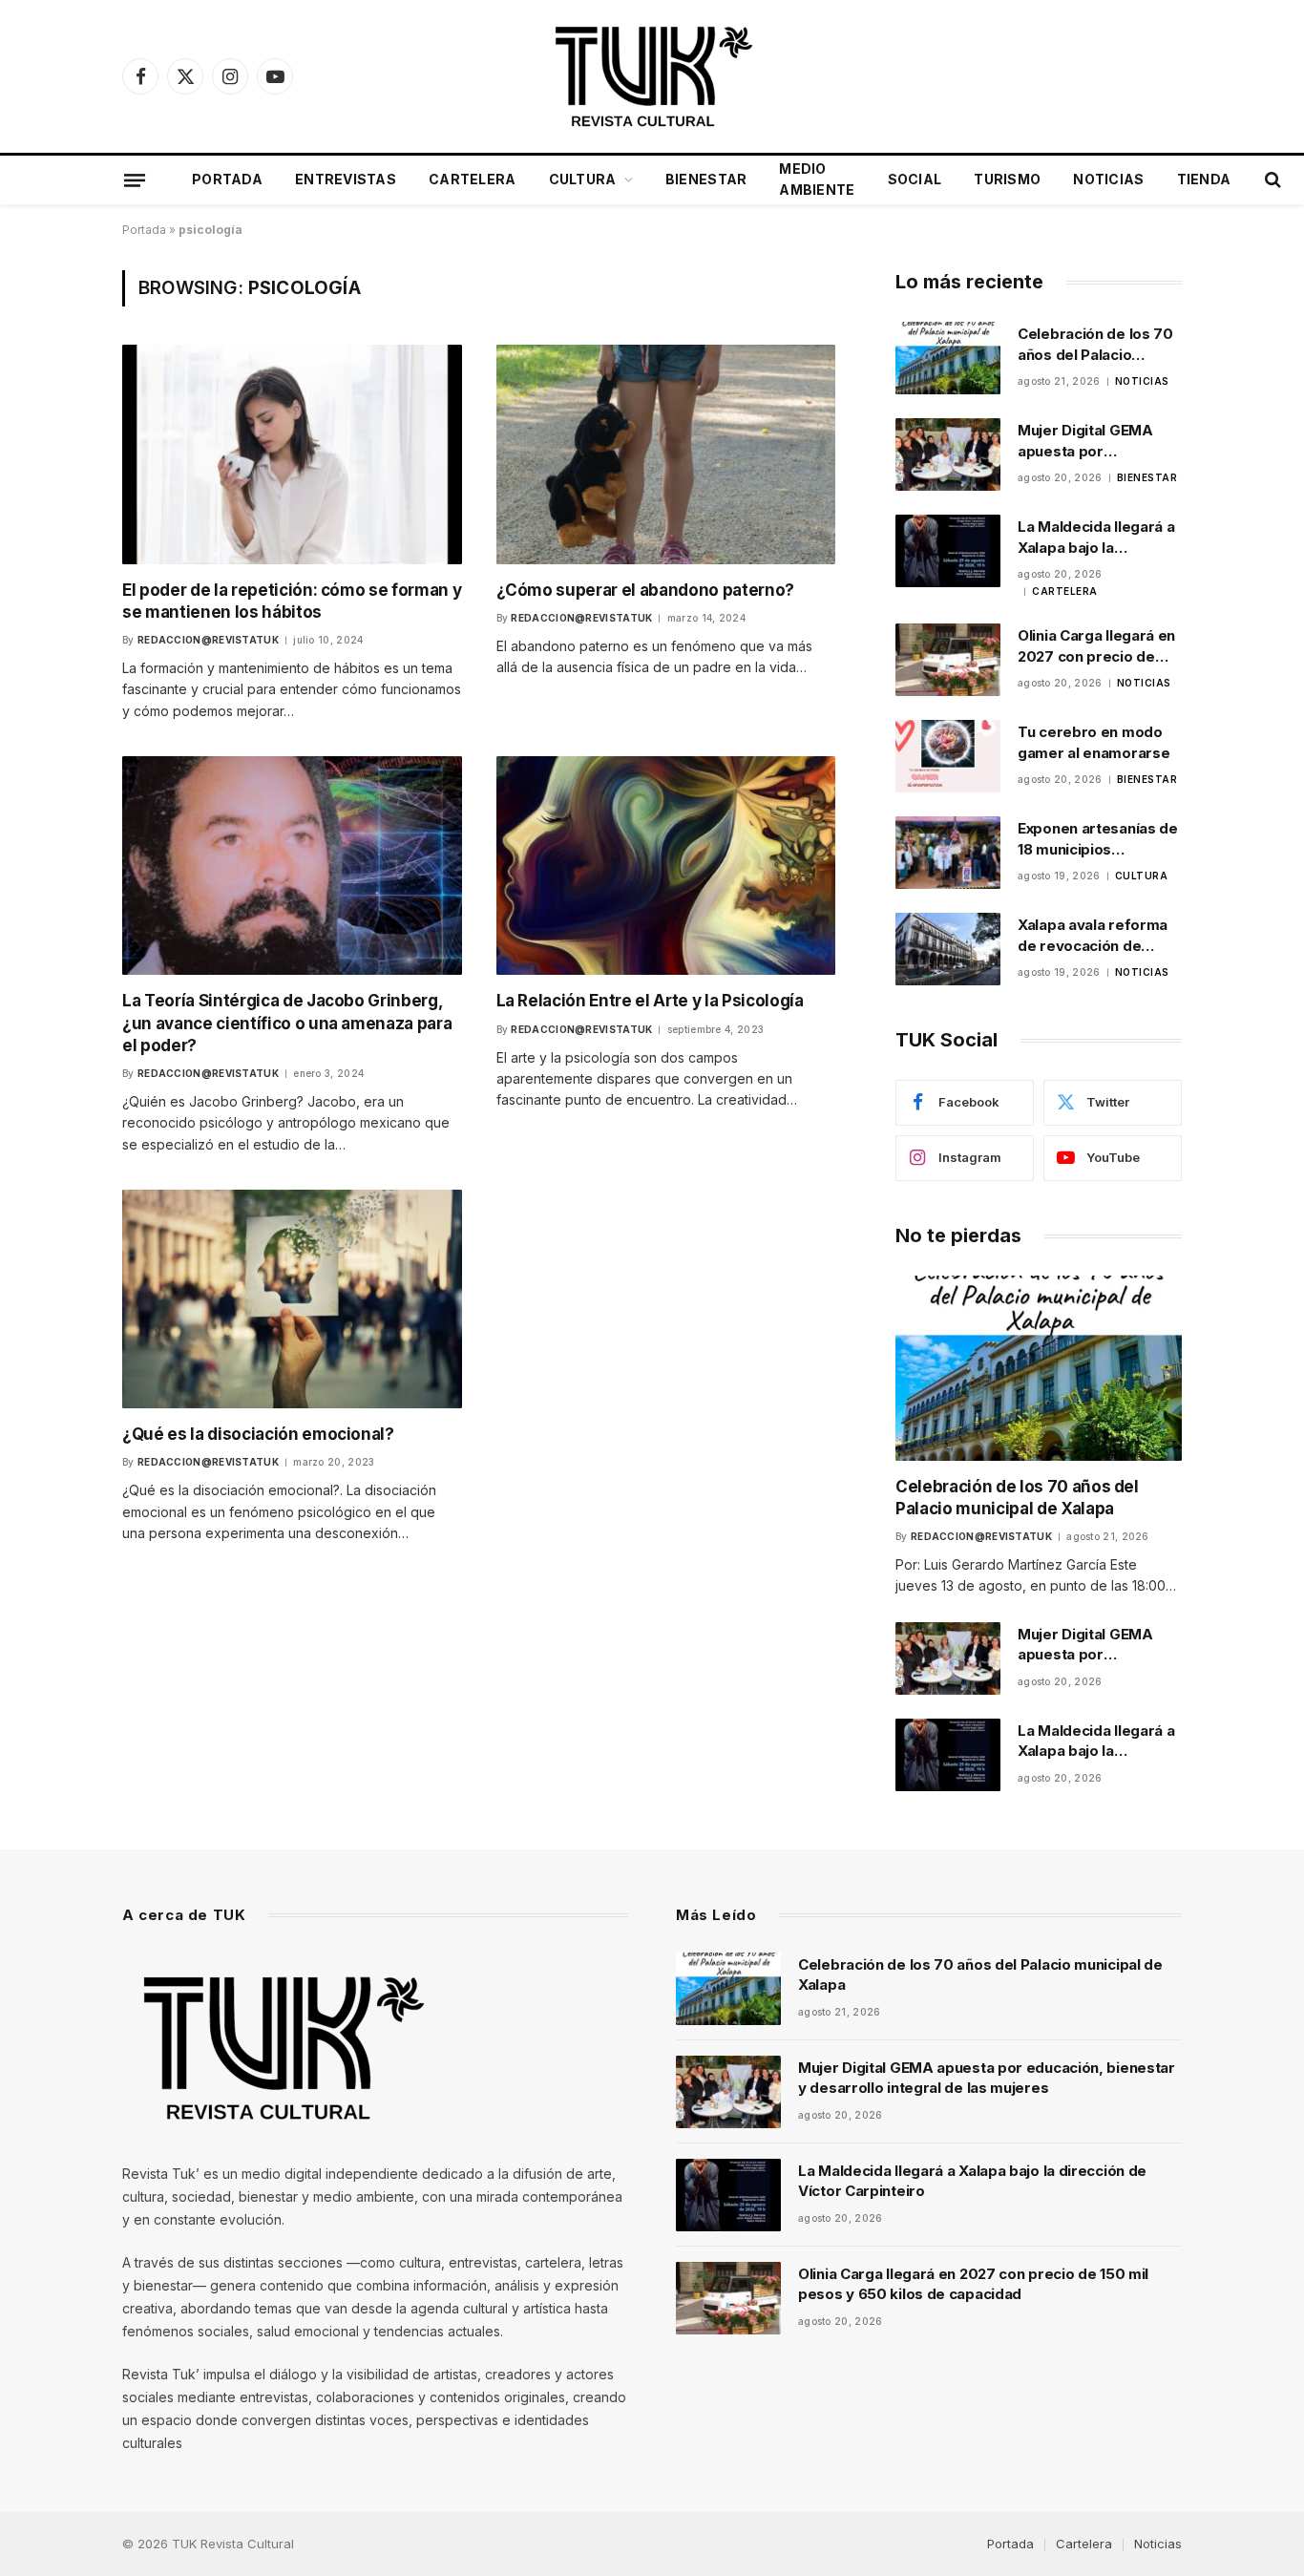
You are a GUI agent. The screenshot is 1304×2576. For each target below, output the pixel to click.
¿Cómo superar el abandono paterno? (645, 590)
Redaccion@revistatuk (208, 640)
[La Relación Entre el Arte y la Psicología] (666, 866)
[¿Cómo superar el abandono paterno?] (666, 454)
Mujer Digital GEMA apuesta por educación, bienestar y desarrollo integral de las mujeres (1098, 441)
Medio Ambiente (817, 179)
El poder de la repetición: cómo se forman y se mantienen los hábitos (292, 601)
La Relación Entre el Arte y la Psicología (650, 1001)
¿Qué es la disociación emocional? (258, 1434)
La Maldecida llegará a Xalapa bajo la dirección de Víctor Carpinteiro (1096, 538)
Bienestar (706, 179)
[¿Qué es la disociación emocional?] (292, 1299)
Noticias (1108, 179)
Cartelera (473, 179)
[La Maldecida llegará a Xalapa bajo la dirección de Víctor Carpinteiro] (948, 551)
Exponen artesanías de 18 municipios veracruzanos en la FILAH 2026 (1098, 839)
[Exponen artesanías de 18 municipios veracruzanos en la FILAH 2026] (948, 853)
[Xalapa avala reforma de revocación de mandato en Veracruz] (948, 949)
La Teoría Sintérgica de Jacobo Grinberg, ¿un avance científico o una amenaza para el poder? (287, 1023)
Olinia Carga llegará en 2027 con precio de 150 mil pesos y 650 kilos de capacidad (1096, 646)
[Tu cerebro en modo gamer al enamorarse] (948, 756)
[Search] (1271, 180)
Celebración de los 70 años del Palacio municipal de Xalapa (1095, 345)
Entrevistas (346, 179)
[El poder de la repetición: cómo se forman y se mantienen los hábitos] (292, 454)
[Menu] (135, 179)
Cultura (583, 179)
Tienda (1204, 179)
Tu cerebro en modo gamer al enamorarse (1094, 742)
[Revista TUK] (652, 76)
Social (915, 179)
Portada (227, 179)
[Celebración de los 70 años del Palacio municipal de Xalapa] (948, 358)
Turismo (1007, 179)
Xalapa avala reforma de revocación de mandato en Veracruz (1093, 936)
